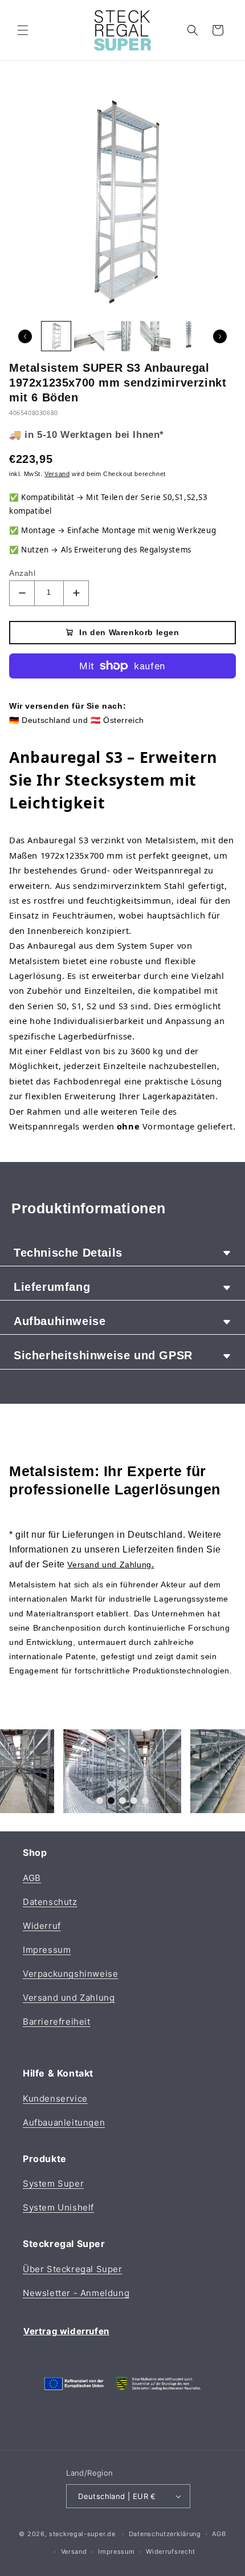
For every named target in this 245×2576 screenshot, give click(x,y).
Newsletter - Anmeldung (76, 2293)
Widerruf (42, 1926)
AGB (32, 1878)
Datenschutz (50, 1902)
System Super (53, 2183)
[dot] (100, 1801)
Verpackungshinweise (70, 1974)
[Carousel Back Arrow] (25, 336)
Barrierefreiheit (57, 2022)
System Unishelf (58, 2207)
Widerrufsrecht (171, 2551)
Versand (74, 2551)
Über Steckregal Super (73, 2269)
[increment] (76, 593)
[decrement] (22, 593)
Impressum (47, 1950)
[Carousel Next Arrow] (220, 336)
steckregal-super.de (82, 2534)
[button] (23, 30)
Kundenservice (55, 2098)
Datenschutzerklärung (165, 2534)
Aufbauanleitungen (64, 2122)
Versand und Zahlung (69, 1998)
